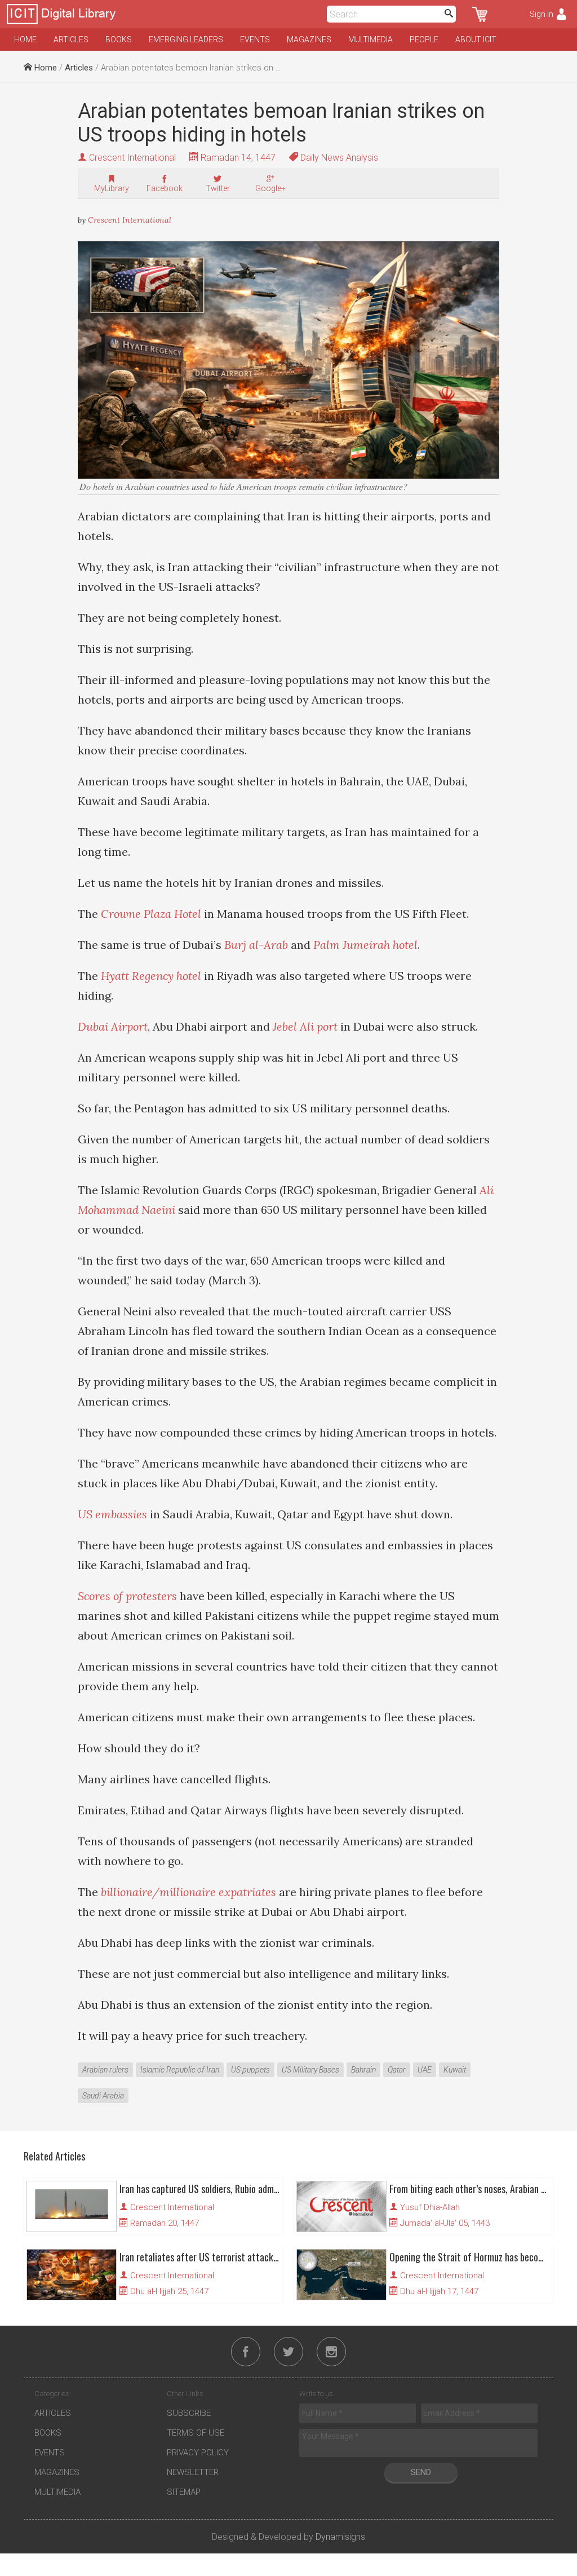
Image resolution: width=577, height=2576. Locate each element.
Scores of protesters (127, 1596)
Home (25, 39)
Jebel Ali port (305, 1026)
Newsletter (193, 2472)
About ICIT (476, 39)
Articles (71, 39)
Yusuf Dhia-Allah (430, 2207)
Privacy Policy (198, 2453)
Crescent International (132, 158)
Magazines (309, 39)
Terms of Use (196, 2433)
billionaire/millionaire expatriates (188, 1892)
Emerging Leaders (186, 39)
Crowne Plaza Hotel (151, 914)
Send (421, 2472)
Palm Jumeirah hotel (365, 945)
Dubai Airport (113, 1026)
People (424, 39)
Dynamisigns (340, 2537)
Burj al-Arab (256, 945)
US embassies (112, 1514)
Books (119, 39)
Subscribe (189, 2413)
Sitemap (184, 2492)
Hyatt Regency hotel (151, 976)
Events (255, 39)
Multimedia (370, 39)
